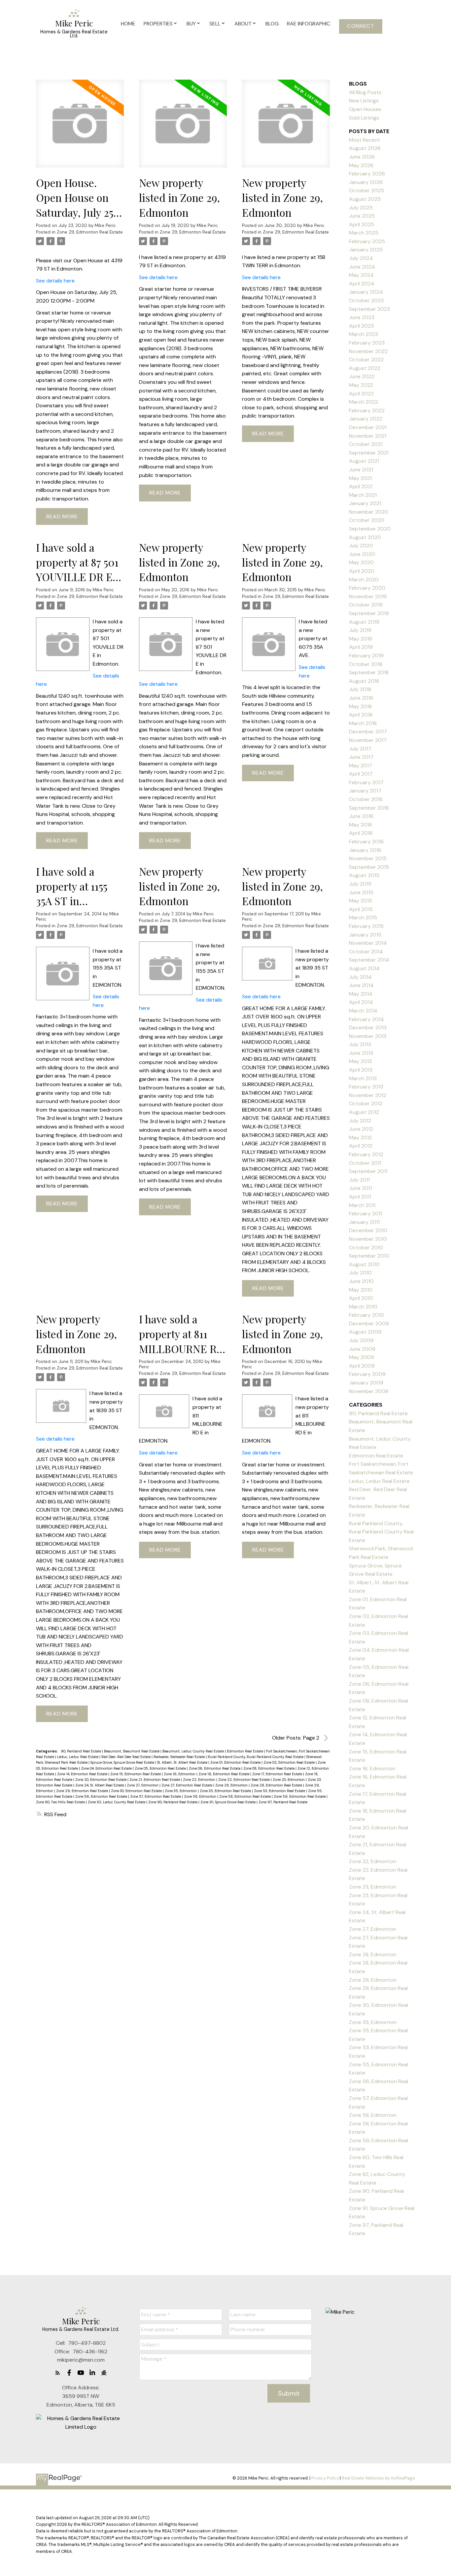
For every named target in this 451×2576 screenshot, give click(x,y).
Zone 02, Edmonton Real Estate (290, 1762)
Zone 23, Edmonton (289, 1780)
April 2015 (361, 909)
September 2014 (369, 960)
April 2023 (361, 326)
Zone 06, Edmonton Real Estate (215, 1768)
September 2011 (368, 1171)
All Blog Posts (365, 92)
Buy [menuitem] (191, 24)
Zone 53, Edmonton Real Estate (280, 1791)
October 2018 (366, 664)
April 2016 (361, 833)
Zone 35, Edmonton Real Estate (226, 1791)
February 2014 (366, 1019)
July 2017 (360, 749)
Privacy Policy (325, 2478)
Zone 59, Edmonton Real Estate (300, 1796)
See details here (55, 281)
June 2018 (361, 698)
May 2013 (360, 1061)
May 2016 (361, 825)
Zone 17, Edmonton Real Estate (278, 1774)
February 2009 (367, 1374)
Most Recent (364, 140)
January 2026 (366, 182)
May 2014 (361, 994)
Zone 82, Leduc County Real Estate (117, 1802)
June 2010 (361, 1281)
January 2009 (366, 1383)
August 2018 (364, 681)
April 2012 (361, 1146)
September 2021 (369, 453)
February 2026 (367, 174)
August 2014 (364, 968)
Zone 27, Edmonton (143, 1785)
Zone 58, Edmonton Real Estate (245, 1796)
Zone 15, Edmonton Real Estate (136, 1774)
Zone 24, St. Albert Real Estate (100, 1785)
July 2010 (360, 1273)
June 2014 (361, 985)
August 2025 (365, 199)
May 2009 (362, 1357)
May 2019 (361, 639)
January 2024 (366, 292)
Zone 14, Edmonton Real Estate (83, 1774)
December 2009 (369, 1324)
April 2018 (361, 715)
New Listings (364, 101)
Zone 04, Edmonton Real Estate (107, 1768)
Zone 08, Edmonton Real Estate (269, 1768)
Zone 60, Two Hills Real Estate (61, 1802)
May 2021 (360, 478)
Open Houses (365, 109)
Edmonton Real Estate (245, 1751)
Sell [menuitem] (215, 24)
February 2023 (367, 343)
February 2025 (367, 241)
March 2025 (364, 233)
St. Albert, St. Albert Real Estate (183, 1762)
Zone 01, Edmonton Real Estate (236, 1762)
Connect (361, 26)
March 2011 (362, 1205)
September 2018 (369, 672)
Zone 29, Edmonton (373, 1980)
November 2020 (369, 512)
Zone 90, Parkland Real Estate (173, 1802)
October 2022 (366, 360)
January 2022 (366, 419)
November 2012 (368, 1095)
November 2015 (368, 858)
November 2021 (368, 436)
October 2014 (366, 952)
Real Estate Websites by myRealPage (378, 2478)
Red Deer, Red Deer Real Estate (126, 1757)
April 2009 (362, 1366)
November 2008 (369, 1391)
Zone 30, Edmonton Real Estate (137, 1791)
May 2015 (361, 901)
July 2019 (360, 630)
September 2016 (369, 808)
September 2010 (369, 1256)
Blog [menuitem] (272, 24)
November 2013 (368, 1036)
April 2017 (361, 774)
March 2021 (363, 495)
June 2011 (360, 1188)
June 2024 (362, 267)
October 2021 (366, 444)
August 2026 (365, 148)
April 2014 (361, 1002)
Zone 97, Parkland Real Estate (283, 1802)
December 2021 (368, 427)
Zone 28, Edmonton (232, 1785)
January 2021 (365, 503)
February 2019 (366, 656)
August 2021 (364, 461)
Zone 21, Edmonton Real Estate (155, 1780)
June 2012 (361, 1129)
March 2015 (363, 918)
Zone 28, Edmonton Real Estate (277, 1785)
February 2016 (366, 842)
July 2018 (360, 689)
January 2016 (365, 850)
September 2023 (369, 309)
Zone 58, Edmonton (201, 1796)
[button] (361, 26)
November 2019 (368, 596)
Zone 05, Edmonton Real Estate (161, 1768)
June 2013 (361, 1053)
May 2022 (361, 385)
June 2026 (362, 157)
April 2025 (362, 224)
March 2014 (363, 1011)
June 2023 (362, 317)
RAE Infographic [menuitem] (309, 24)
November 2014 (368, 943)
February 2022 (367, 410)
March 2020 (364, 580)
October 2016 (366, 799)
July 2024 (361, 258)
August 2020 (365, 537)
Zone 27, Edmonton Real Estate (187, 1785)
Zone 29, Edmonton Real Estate (90, 232)
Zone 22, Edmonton (200, 1780)
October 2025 (366, 190)
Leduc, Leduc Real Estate (78, 1757)
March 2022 (364, 402)
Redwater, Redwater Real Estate (180, 1757)
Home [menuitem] (128, 24)
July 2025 (361, 208)
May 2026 (361, 165)
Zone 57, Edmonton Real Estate (156, 1796)
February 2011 (365, 1214)
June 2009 (362, 1349)
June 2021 (361, 470)
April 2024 (362, 284)
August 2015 (364, 875)
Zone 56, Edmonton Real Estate (102, 1796)
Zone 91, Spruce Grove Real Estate (228, 1802)
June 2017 (361, 757)
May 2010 (361, 1290)
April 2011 (360, 1197)
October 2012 (366, 1104)
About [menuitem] (243, 24)
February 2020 (367, 588)
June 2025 (362, 216)
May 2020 (361, 562)
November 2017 (368, 740)
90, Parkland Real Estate (81, 1751)
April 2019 (361, 647)
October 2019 (366, 605)
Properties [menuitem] (158, 24)
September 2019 (369, 613)
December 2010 (368, 1230)
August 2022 (365, 368)
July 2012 (360, 1121)
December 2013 (368, 1028)
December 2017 (368, 732)
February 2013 (366, 1087)
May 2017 (361, 766)
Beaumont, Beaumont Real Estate (132, 1751)
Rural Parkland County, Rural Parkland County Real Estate (256, 1757)
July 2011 (359, 1180)
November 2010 (368, 1239)
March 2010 (363, 1307)
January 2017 (365, 791)
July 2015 (360, 884)
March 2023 (364, 334)
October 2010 (366, 1248)
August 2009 (365, 1332)
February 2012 (366, 1154)
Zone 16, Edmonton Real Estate (224, 1774)
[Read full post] (80, 128)
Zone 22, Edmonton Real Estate (244, 1780)
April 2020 (362, 571)
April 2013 (361, 1070)
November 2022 (368, 351)
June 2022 (362, 376)
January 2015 (365, 935)
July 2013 (360, 1044)
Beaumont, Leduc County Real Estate (194, 1751)
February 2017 (366, 782)
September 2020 (370, 529)
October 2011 (365, 1163)
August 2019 (364, 622)
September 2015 (369, 867)
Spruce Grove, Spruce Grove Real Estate (123, 1762)
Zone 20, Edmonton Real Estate (101, 1780)
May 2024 (361, 275)
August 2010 (364, 1264)
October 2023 (366, 300)
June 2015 (361, 892)
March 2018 (363, 723)
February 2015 (366, 926)
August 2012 (364, 1112)
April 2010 (361, 1298)
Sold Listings (364, 118)
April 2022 (361, 394)
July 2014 (360, 977)
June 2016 (361, 816)
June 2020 (362, 554)
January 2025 (366, 250)
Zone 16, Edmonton (180, 1774)
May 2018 (360, 706)
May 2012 (360, 1138)
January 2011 (364, 1222)
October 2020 (367, 520)
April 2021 (361, 486)
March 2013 (363, 1078)
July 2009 (361, 1340)
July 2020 (361, 546)
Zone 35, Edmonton (181, 1791)
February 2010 (366, 1315)
